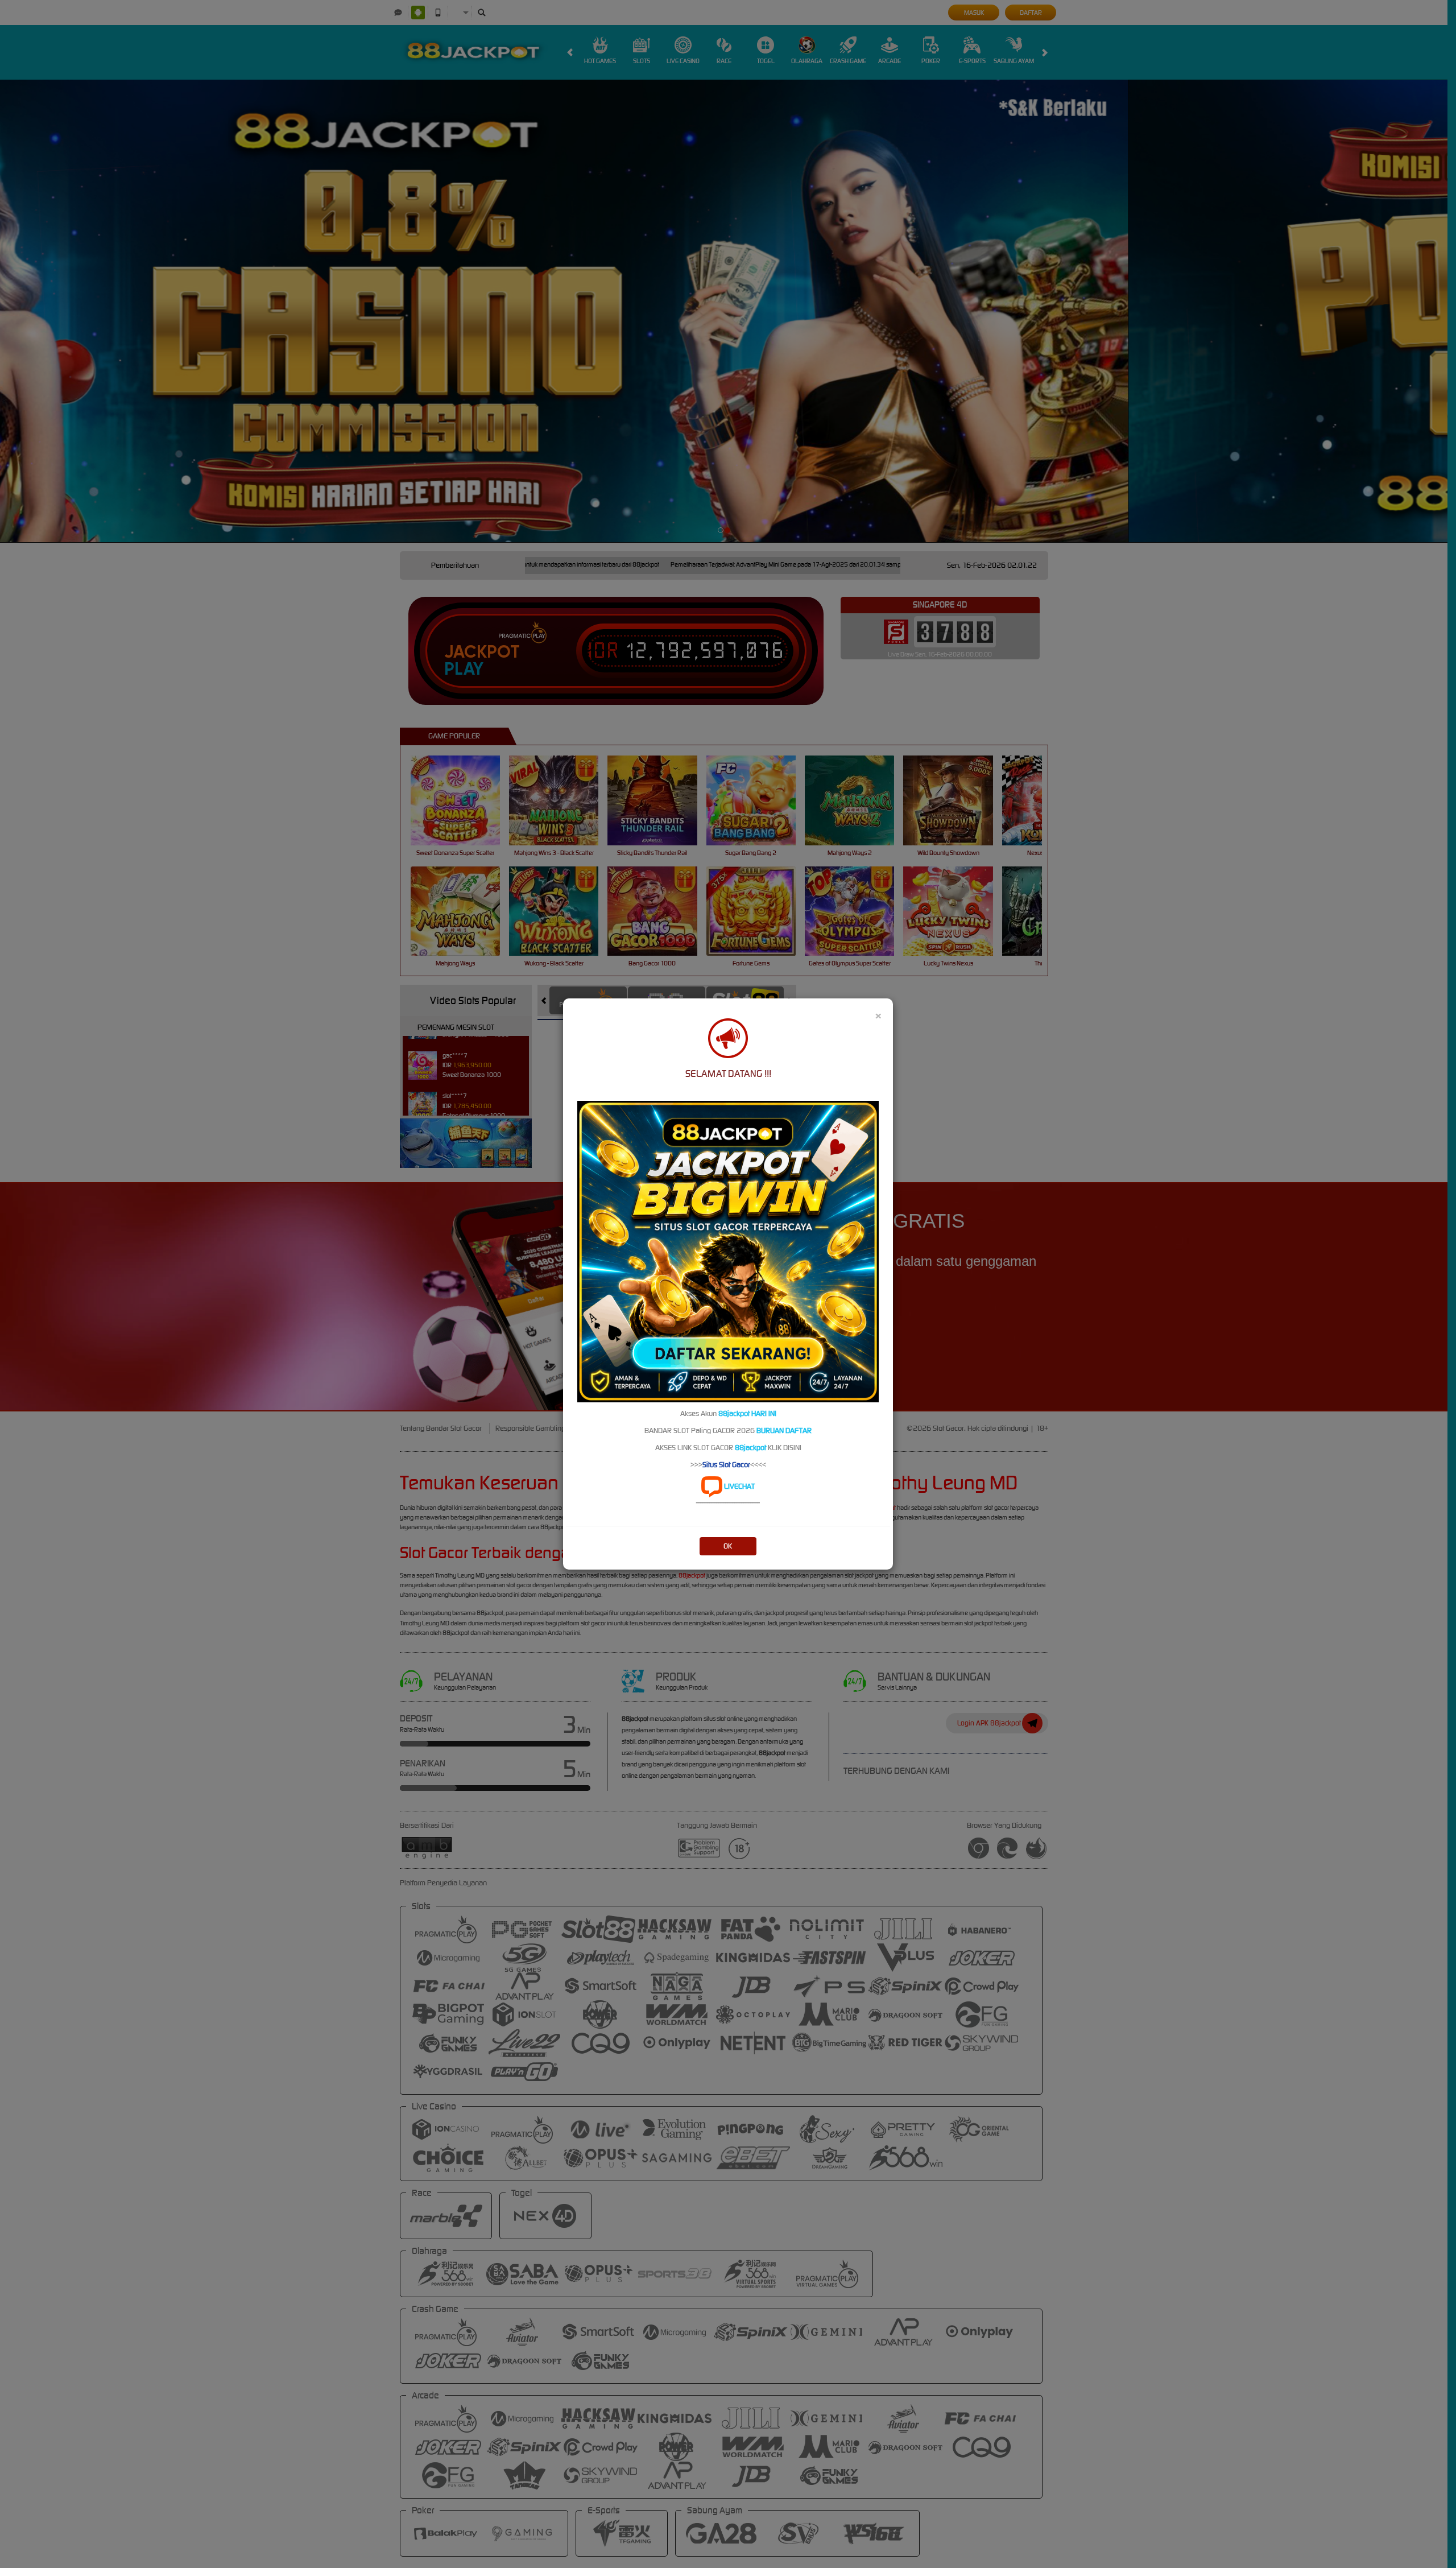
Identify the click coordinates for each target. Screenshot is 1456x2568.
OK (728, 1546)
